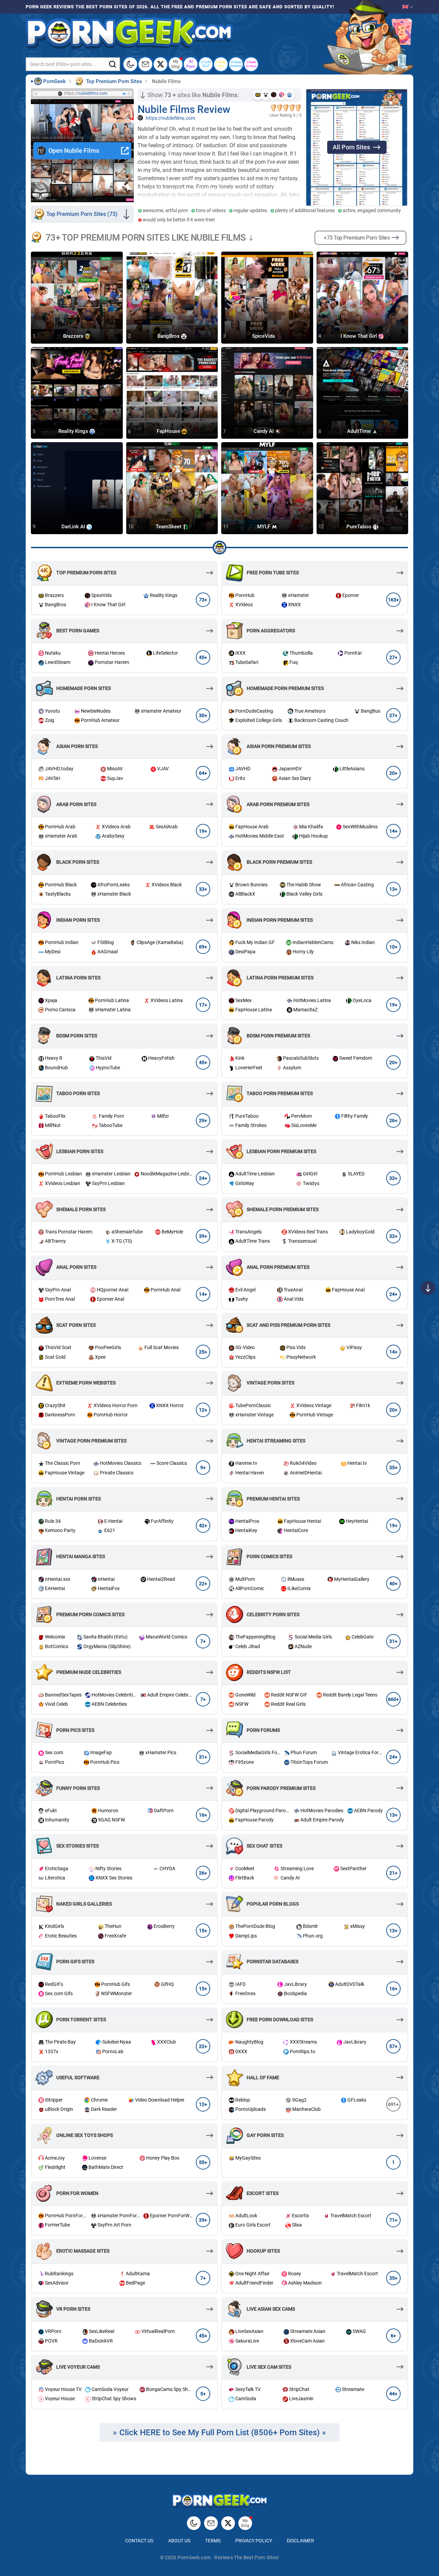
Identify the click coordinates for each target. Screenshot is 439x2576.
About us (179, 2541)
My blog (176, 64)
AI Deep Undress (236, 64)
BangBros (169, 336)
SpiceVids (264, 336)
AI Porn (191, 64)
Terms (213, 2541)
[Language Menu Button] (408, 7)
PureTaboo (360, 527)
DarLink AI (74, 527)
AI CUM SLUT (206, 64)
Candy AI (264, 432)
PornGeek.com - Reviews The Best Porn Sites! (228, 2557)
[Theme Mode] (194, 2523)
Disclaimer (300, 2541)
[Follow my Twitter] (161, 64)
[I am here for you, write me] (145, 64)
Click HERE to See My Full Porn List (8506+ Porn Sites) (219, 2433)
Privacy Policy (254, 2541)
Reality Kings (74, 432)
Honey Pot (221, 64)
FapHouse (169, 432)
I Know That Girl (359, 336)
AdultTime (360, 432)
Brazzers (74, 336)
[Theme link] (130, 64)
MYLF (264, 527)
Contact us (139, 2541)
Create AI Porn (251, 64)
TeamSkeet (169, 527)
